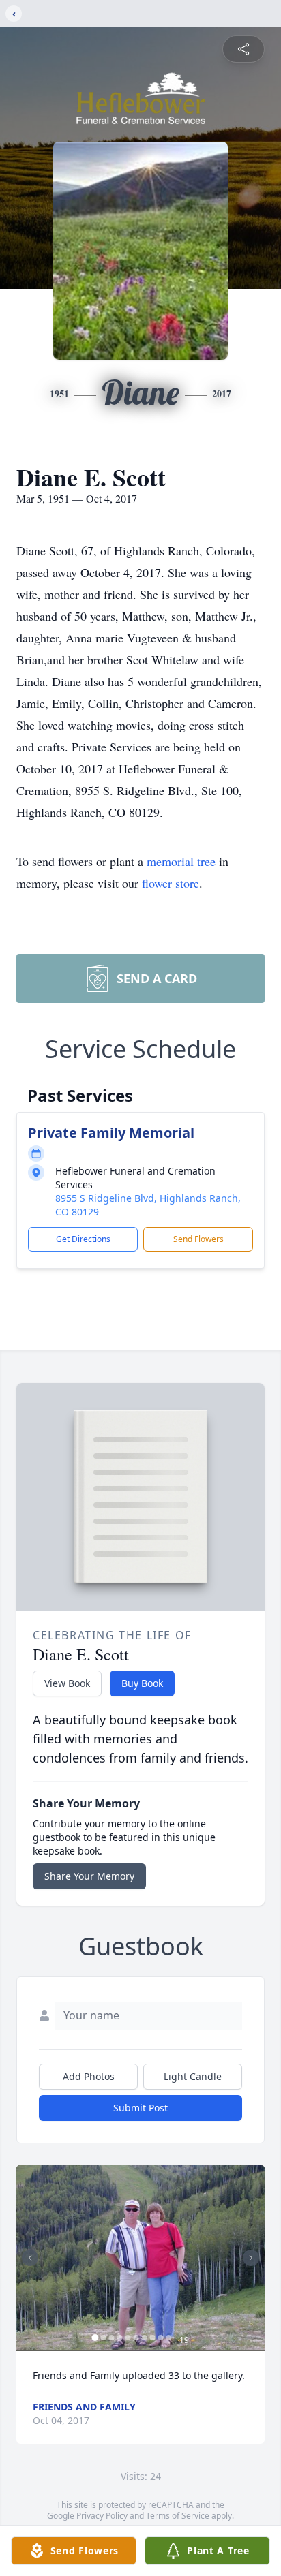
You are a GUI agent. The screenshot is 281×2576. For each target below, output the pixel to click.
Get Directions (83, 1239)
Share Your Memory (89, 1876)
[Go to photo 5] (128, 2338)
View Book (67, 1683)
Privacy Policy (102, 2516)
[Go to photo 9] (161, 2338)
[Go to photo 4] (120, 2338)
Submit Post (140, 2108)
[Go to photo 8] (153, 2338)
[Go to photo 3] (112, 2338)
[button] (140, 2258)
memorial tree (181, 861)
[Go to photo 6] (136, 2338)
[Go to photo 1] (95, 2338)
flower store (171, 883)
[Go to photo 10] (169, 2338)
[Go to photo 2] (104, 2338)
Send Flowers (198, 1239)
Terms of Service (178, 2516)
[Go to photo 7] (145, 2338)
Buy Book (142, 1683)
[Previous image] (30, 2258)
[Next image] (251, 2258)
